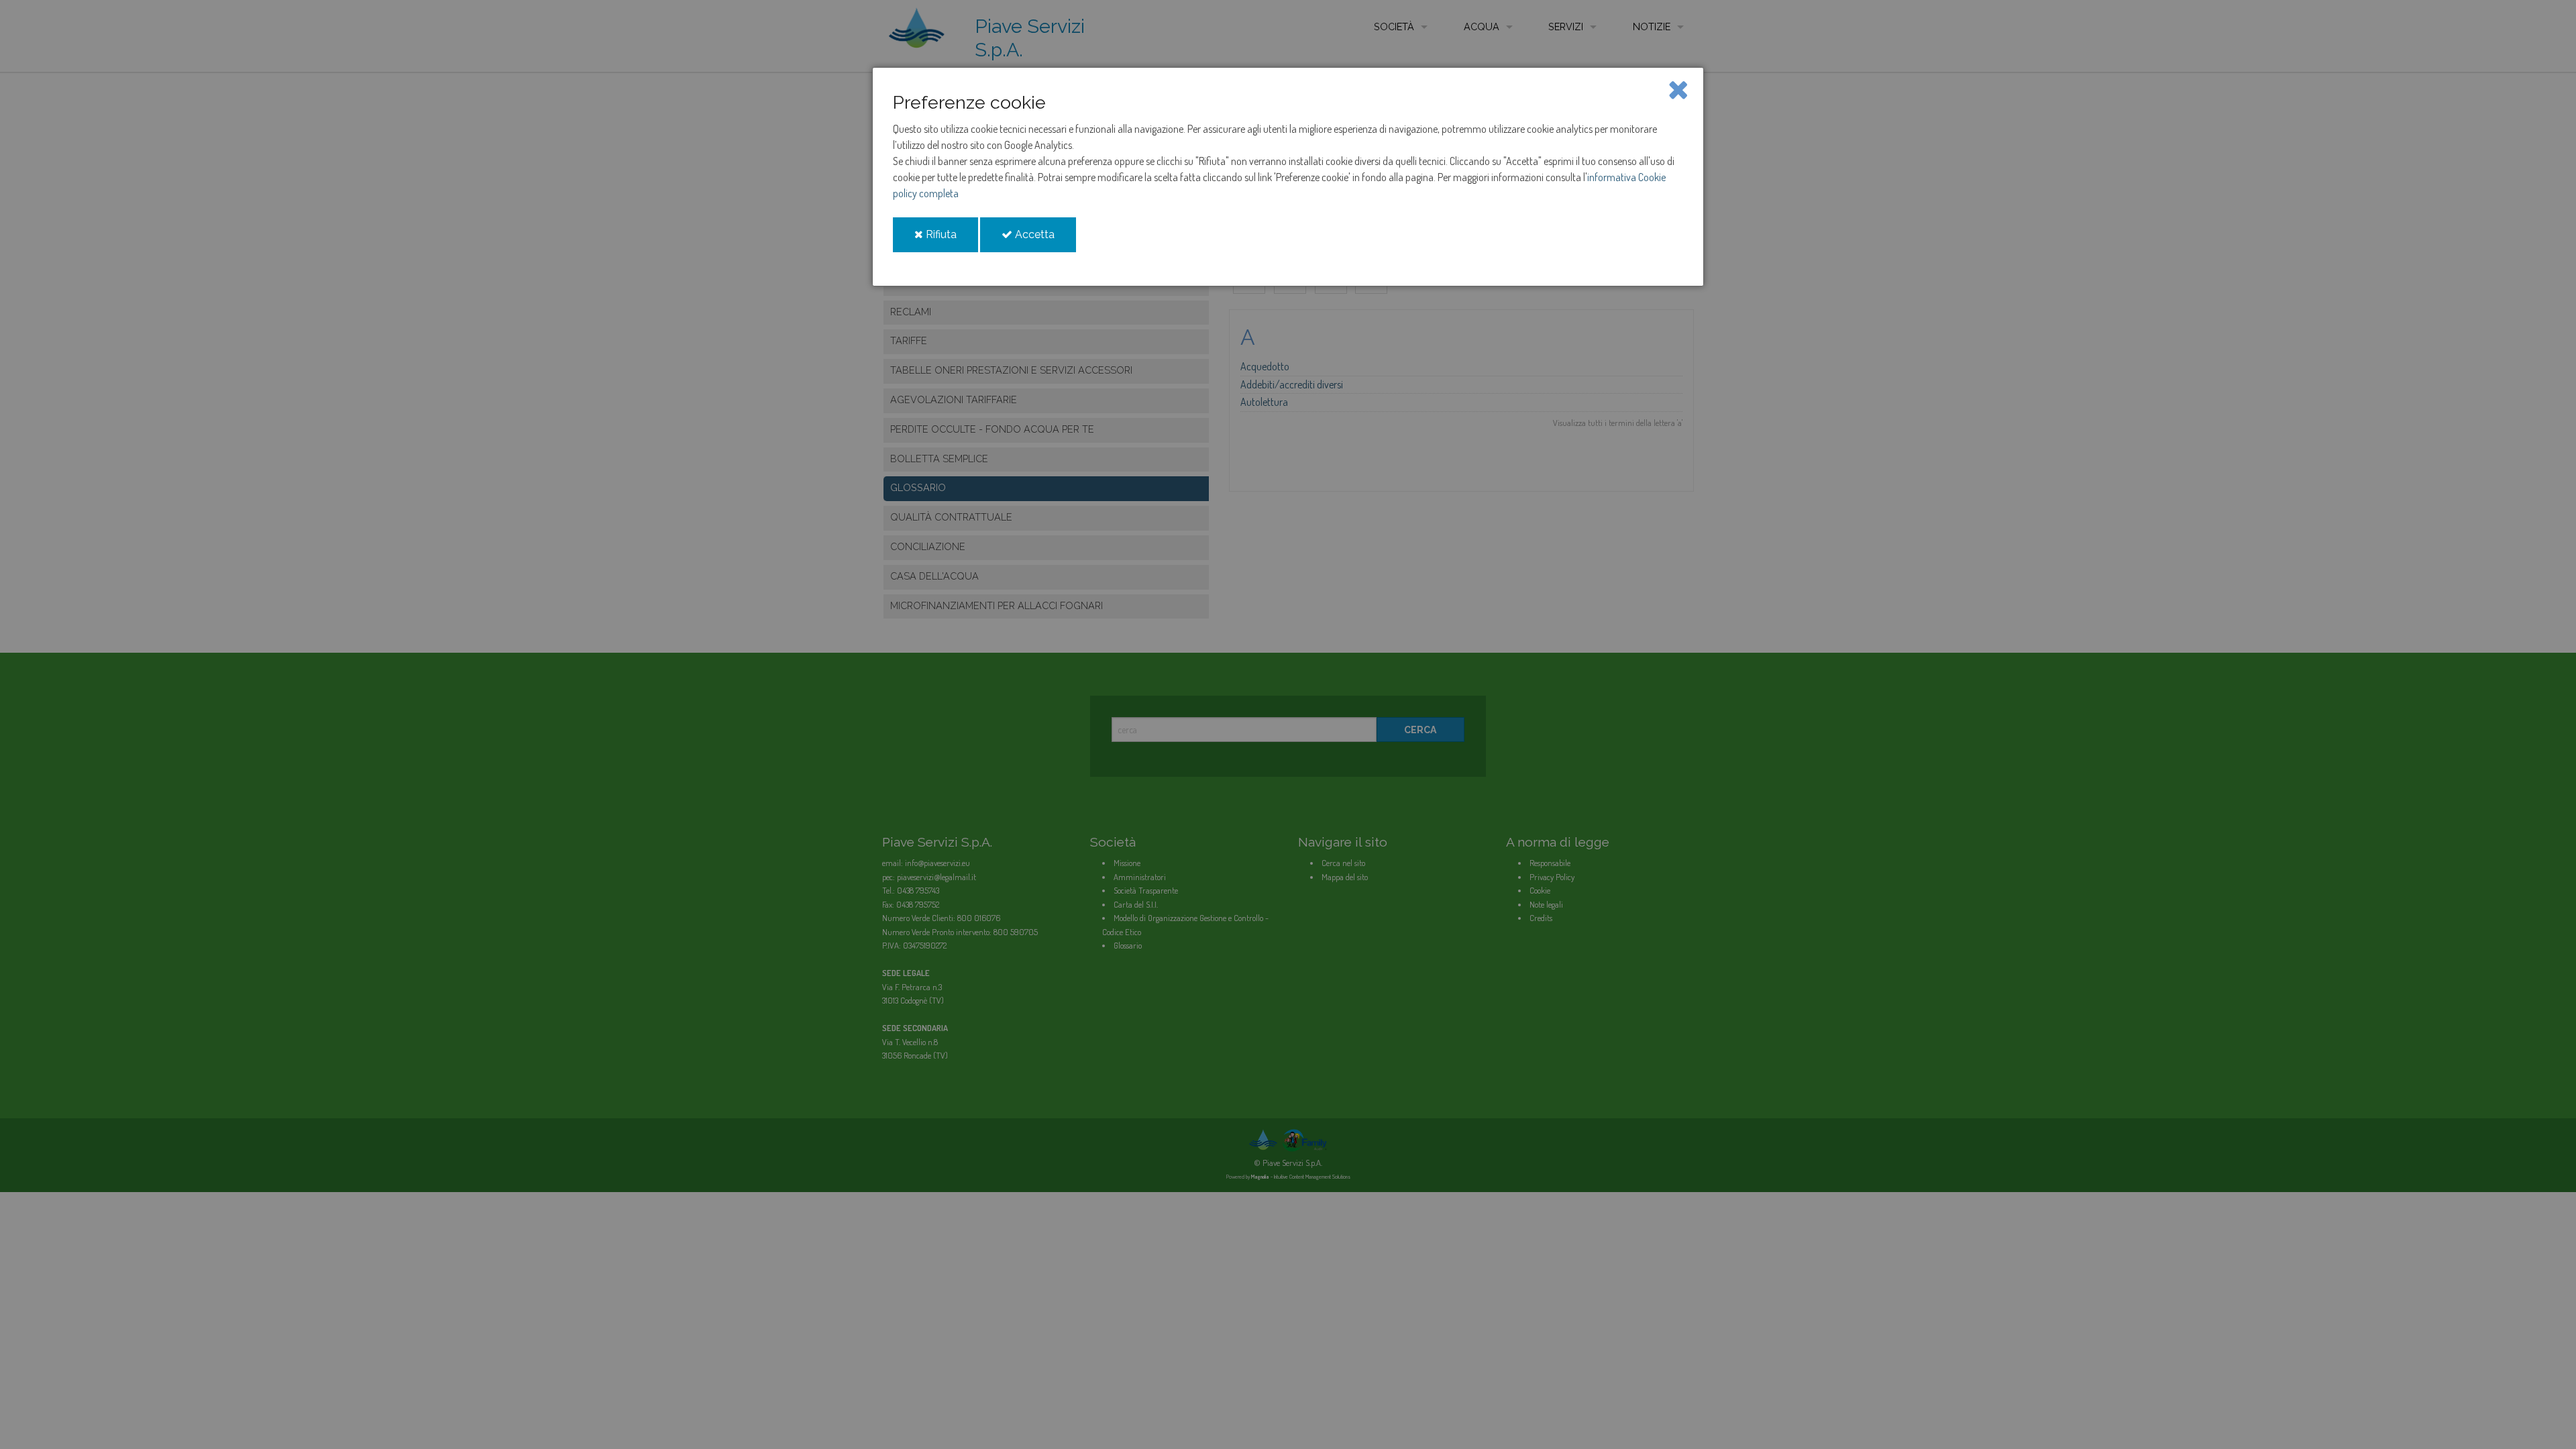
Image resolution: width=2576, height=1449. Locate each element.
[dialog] (1288, 177)
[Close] (1678, 89)
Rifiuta (951, 240)
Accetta (1044, 240)
